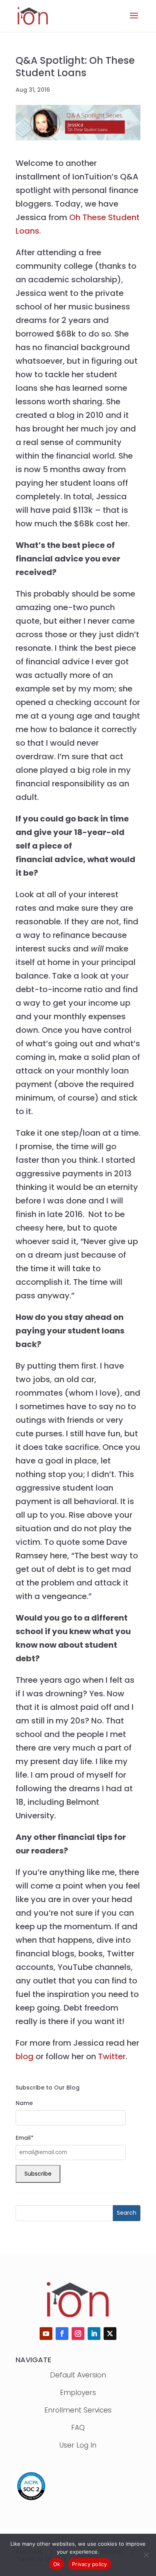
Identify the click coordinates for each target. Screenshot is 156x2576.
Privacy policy (90, 2564)
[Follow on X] (110, 2334)
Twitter (112, 2056)
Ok (57, 2564)
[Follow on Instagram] (78, 2334)
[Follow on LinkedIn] (94, 2334)
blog (25, 2056)
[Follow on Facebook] (62, 2334)
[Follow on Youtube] (46, 2334)
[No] (146, 2555)
